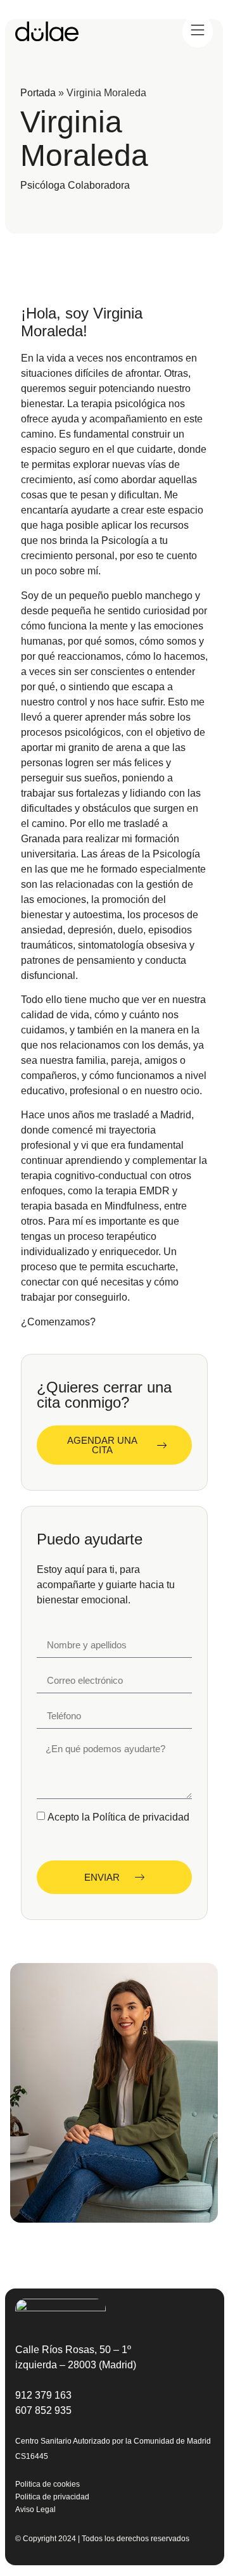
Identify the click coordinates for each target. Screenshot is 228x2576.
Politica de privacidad (52, 2497)
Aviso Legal (35, 2510)
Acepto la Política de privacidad (118, 1816)
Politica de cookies (47, 2484)
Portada (38, 93)
